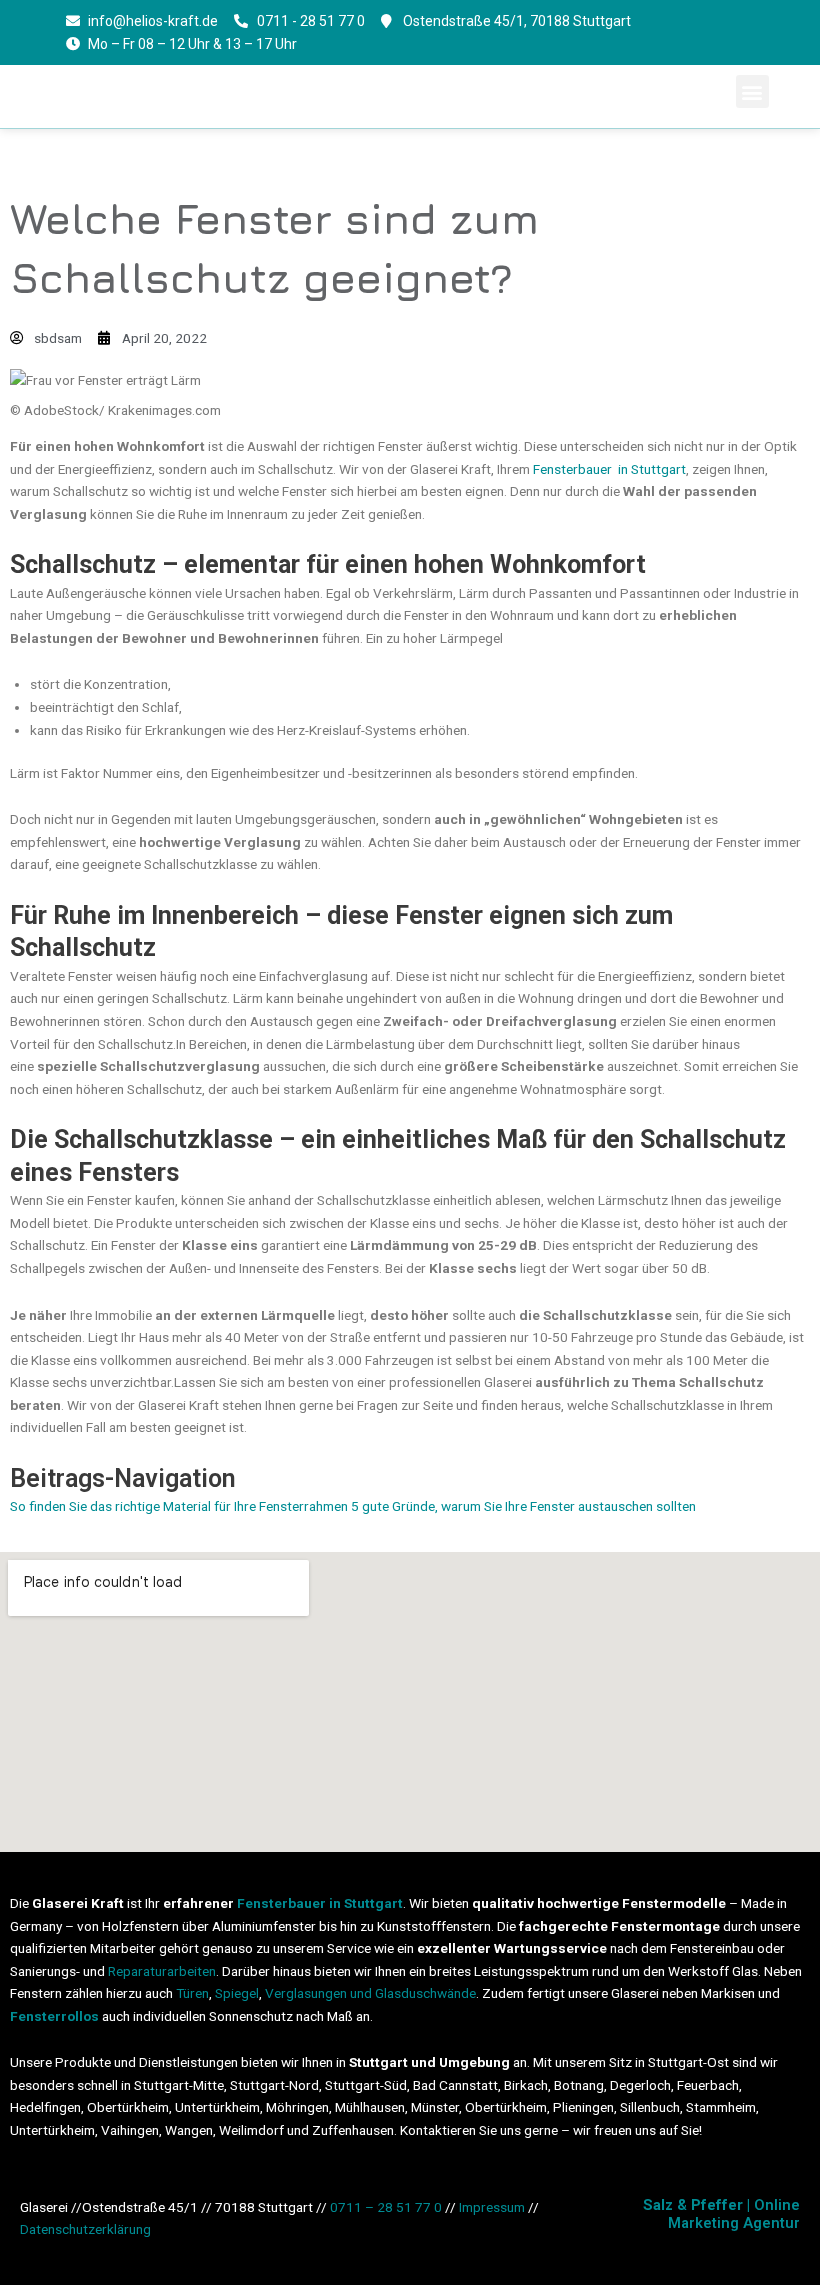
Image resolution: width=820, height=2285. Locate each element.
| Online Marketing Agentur (721, 2214)
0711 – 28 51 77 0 (386, 2207)
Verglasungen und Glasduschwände (370, 1993)
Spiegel (237, 1993)
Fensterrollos (54, 2016)
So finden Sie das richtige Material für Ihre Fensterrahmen (179, 1506)
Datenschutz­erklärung (85, 2229)
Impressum (492, 2207)
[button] (752, 91)
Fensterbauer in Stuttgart (609, 469)
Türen (192, 1993)
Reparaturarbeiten (162, 1971)
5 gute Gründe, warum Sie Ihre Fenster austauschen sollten (522, 1506)
